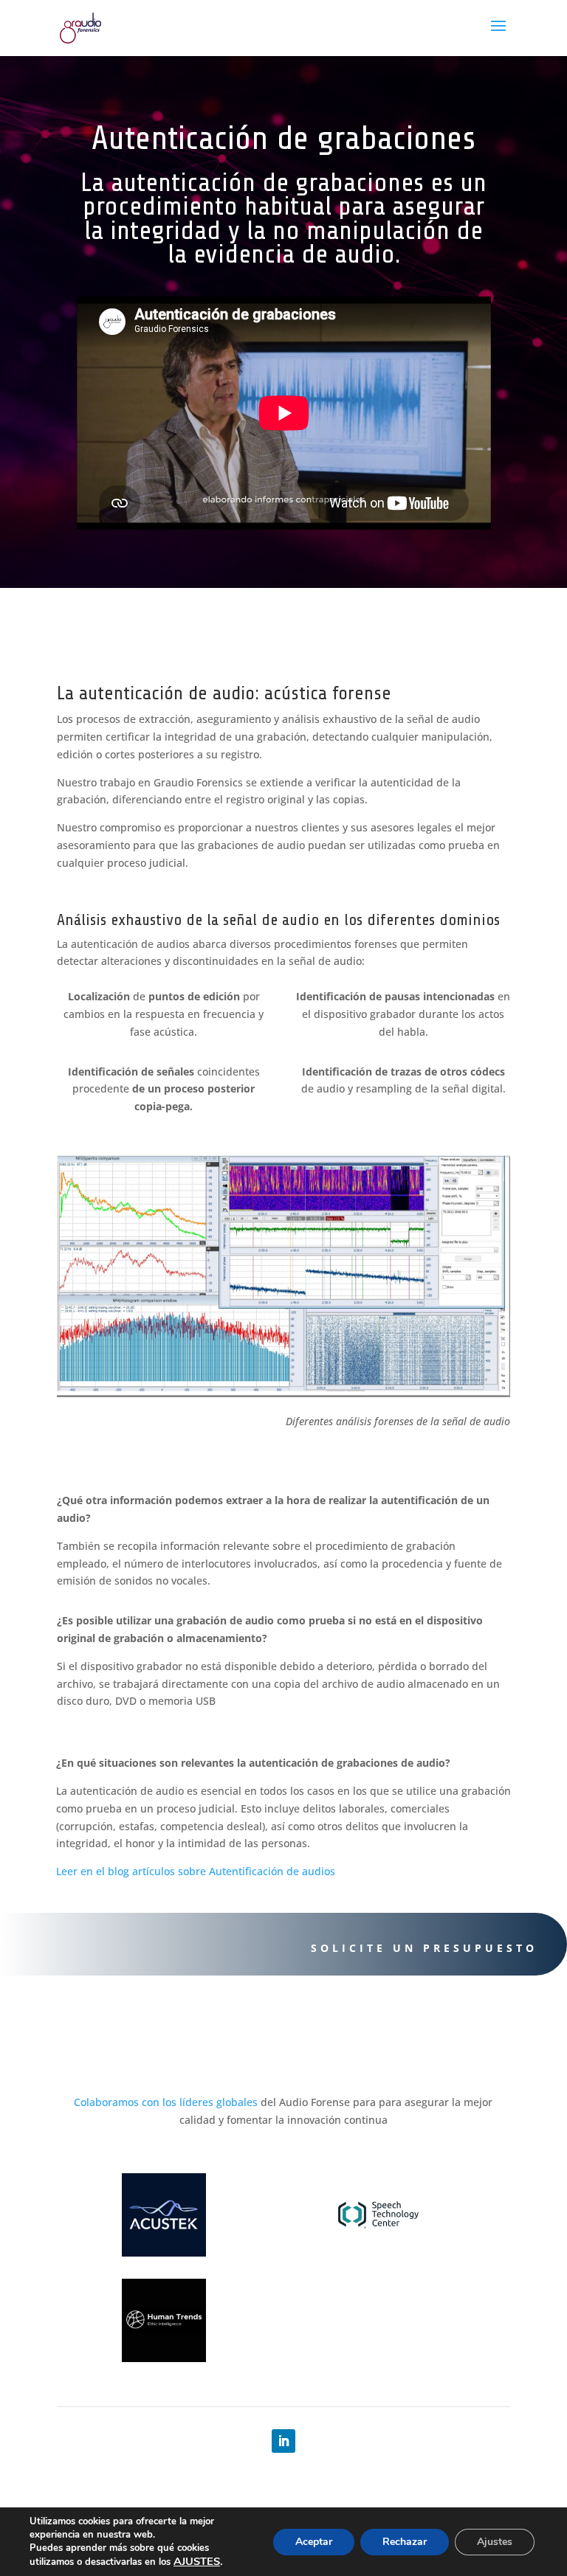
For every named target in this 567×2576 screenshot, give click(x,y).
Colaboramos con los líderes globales (166, 2102)
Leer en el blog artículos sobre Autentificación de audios (196, 1871)
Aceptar (314, 2542)
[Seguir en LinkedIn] (283, 2441)
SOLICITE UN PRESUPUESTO (424, 1948)
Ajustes (495, 2542)
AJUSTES (197, 2561)
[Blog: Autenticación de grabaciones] (283, 1393)
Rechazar (405, 2542)
